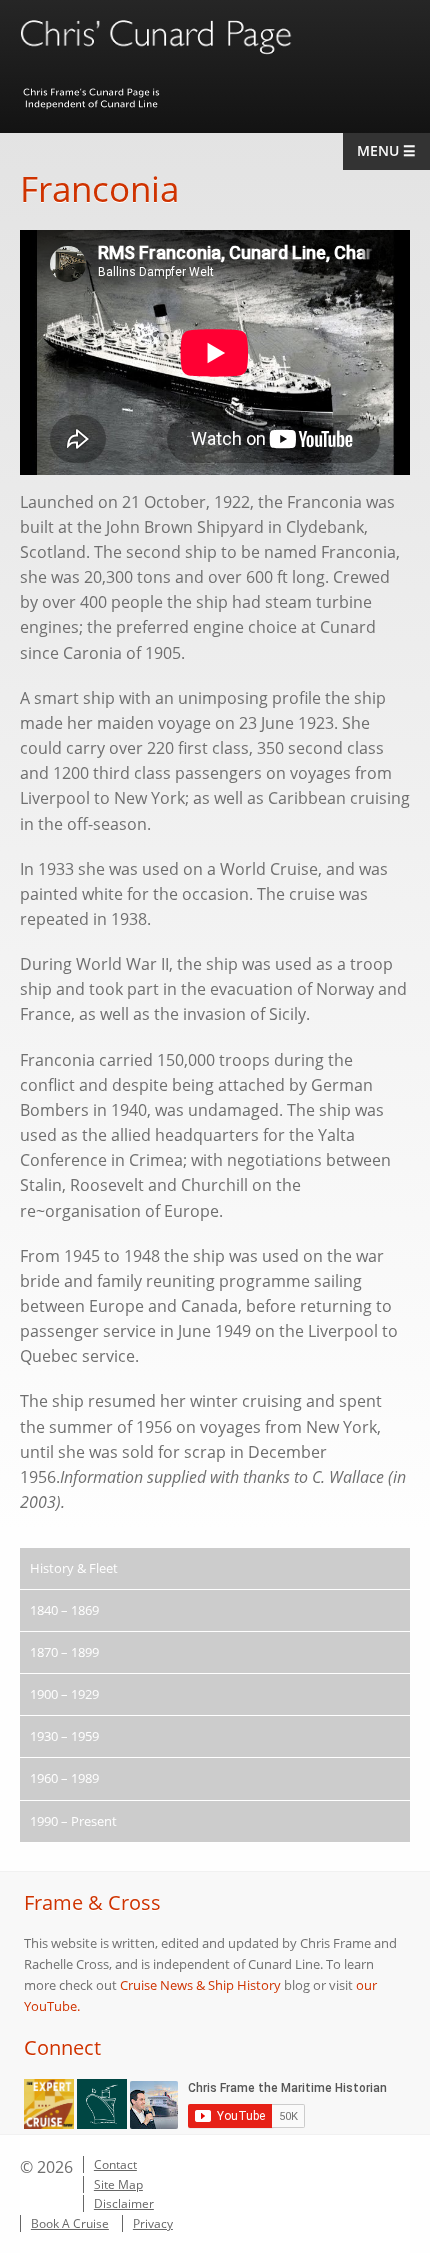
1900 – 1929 (64, 1694)
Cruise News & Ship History (200, 1985)
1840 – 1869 (64, 1610)
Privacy (153, 2223)
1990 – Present (73, 1821)
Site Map (118, 2184)
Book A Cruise (70, 2223)
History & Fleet (74, 1568)
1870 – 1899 (64, 1652)
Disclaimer (124, 2203)
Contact (115, 2164)
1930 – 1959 (64, 1736)
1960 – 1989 (64, 1778)
